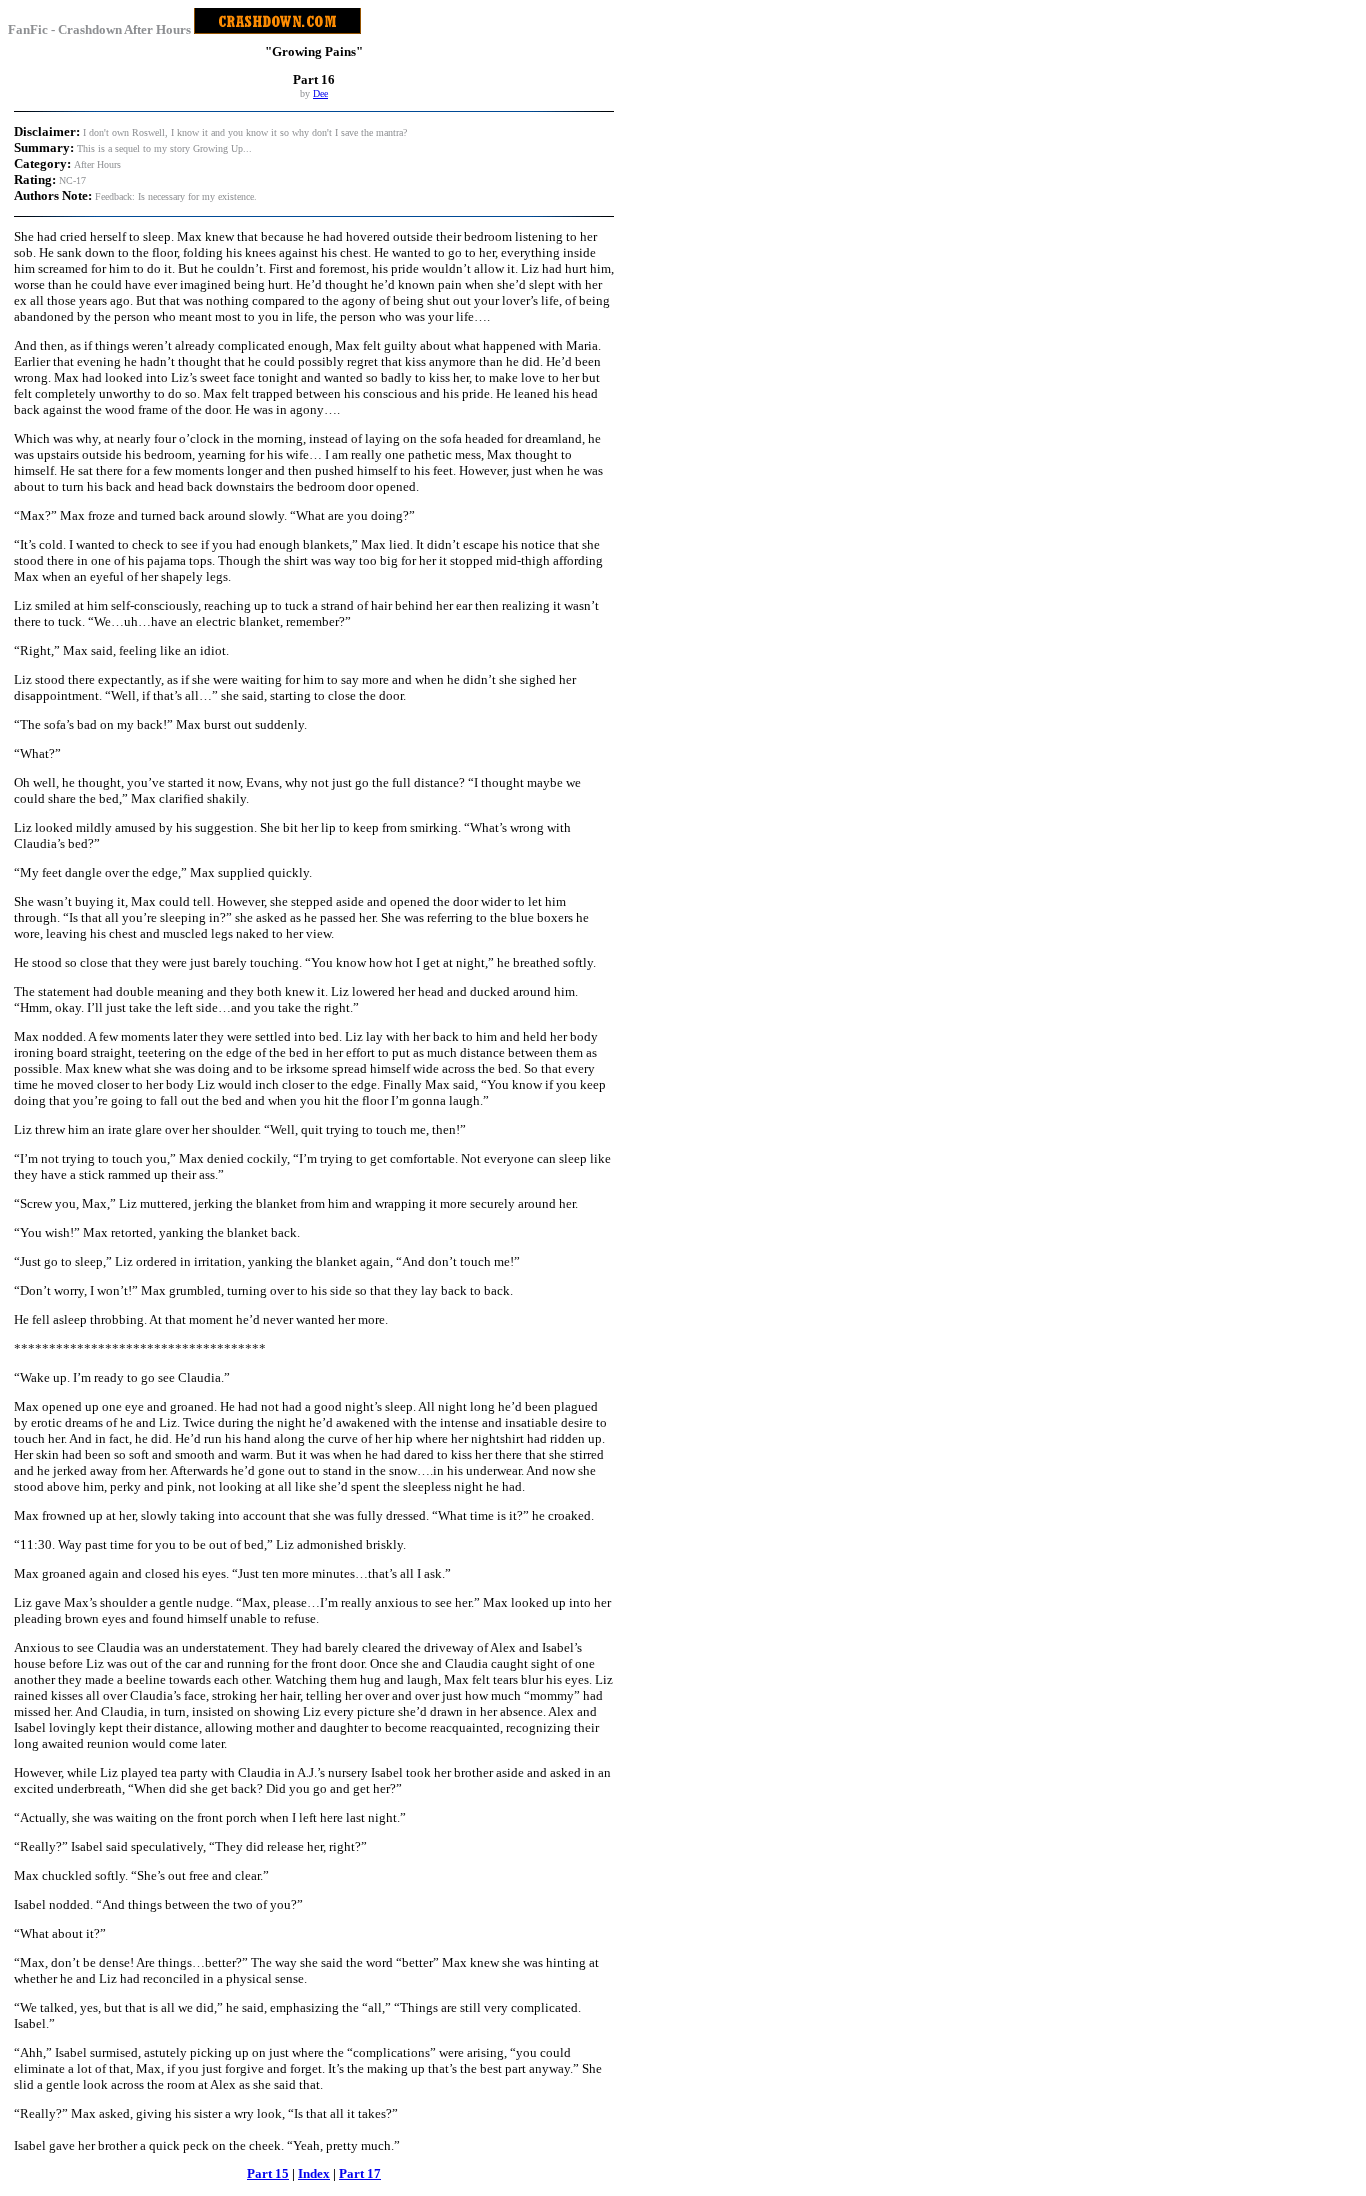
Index (314, 2173)
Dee (320, 93)
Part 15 (268, 2173)
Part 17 (360, 2173)
